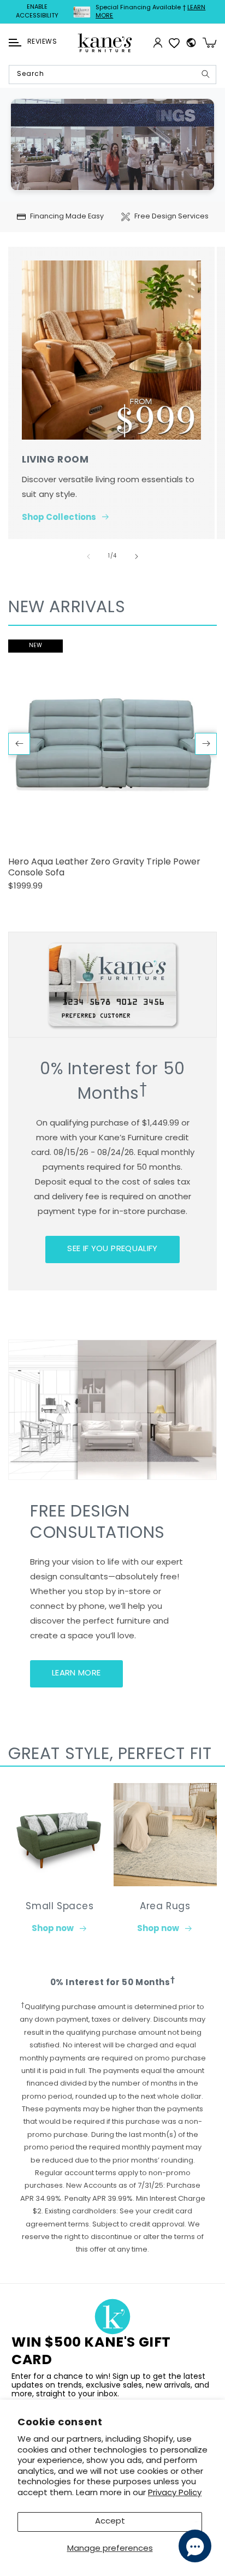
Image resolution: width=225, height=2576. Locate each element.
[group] (112, 770)
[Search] (205, 74)
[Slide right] (137, 556)
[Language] (191, 43)
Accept (110, 2522)
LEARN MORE (76, 1674)
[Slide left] (88, 556)
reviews (42, 42)
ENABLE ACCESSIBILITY (37, 12)
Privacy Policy (175, 2493)
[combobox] (112, 75)
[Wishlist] (174, 43)
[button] (15, 43)
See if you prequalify (112, 1249)
